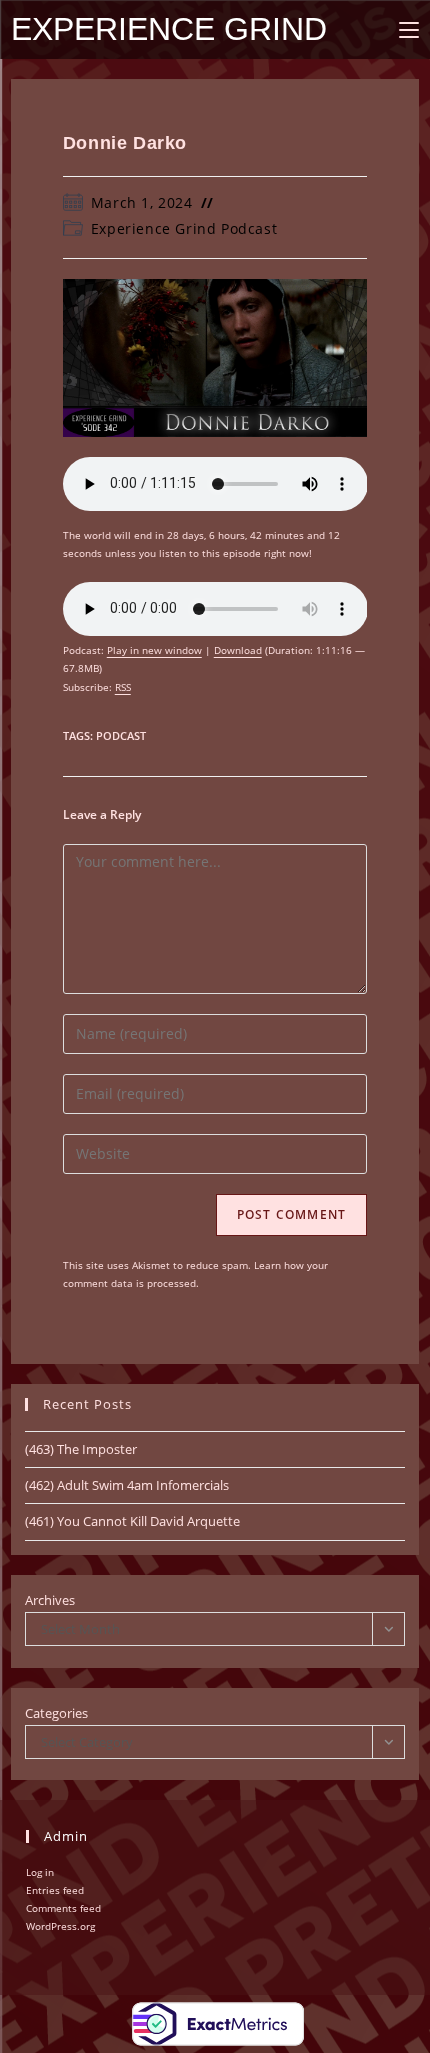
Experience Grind (169, 29)
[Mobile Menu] (409, 29)
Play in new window (154, 650)
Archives (50, 1600)
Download (238, 650)
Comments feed (63, 1908)
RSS (123, 687)
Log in (40, 1872)
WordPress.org (60, 1926)
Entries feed (55, 1890)
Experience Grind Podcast (184, 228)
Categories (56, 1713)
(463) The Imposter (81, 1449)
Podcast (121, 735)
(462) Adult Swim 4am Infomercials (127, 1485)
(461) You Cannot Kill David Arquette (132, 1521)
